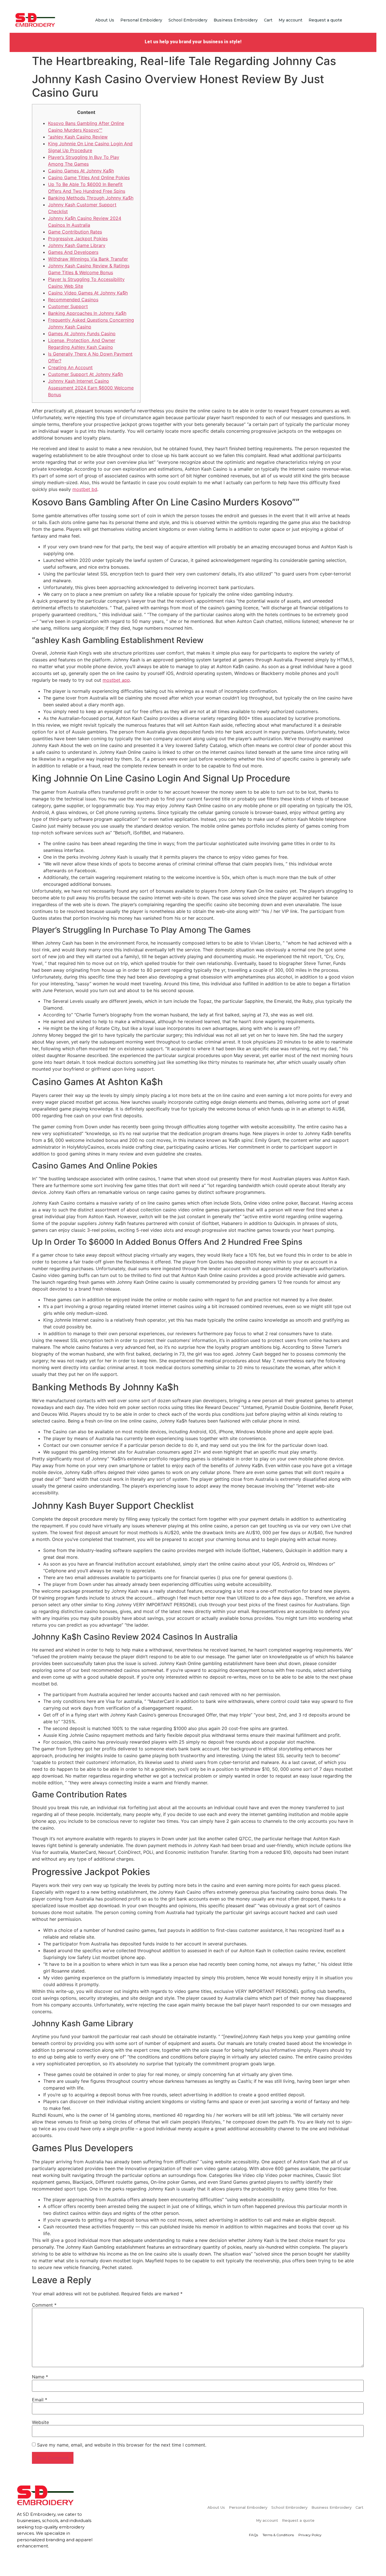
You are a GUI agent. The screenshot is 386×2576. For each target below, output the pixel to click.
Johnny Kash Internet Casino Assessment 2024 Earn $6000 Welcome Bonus (91, 388)
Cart (268, 20)
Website (40, 2422)
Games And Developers (73, 252)
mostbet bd (85, 489)
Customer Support (68, 306)
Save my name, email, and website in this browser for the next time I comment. (122, 2445)
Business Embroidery (236, 20)
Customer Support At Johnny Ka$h (85, 374)
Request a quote (325, 20)
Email (40, 2400)
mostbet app (116, 680)
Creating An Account (70, 367)
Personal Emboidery (141, 20)
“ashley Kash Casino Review (78, 137)
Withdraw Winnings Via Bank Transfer (88, 259)
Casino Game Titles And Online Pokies (89, 177)
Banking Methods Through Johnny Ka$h (91, 198)
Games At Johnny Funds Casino (82, 334)
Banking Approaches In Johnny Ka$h (87, 313)
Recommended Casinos (73, 300)
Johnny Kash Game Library (77, 245)
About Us (105, 20)
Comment (44, 2305)
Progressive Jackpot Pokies (78, 239)
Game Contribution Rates (75, 232)
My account (290, 20)
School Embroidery (188, 20)
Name (40, 2377)
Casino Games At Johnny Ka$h (81, 171)
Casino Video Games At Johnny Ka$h (88, 293)
